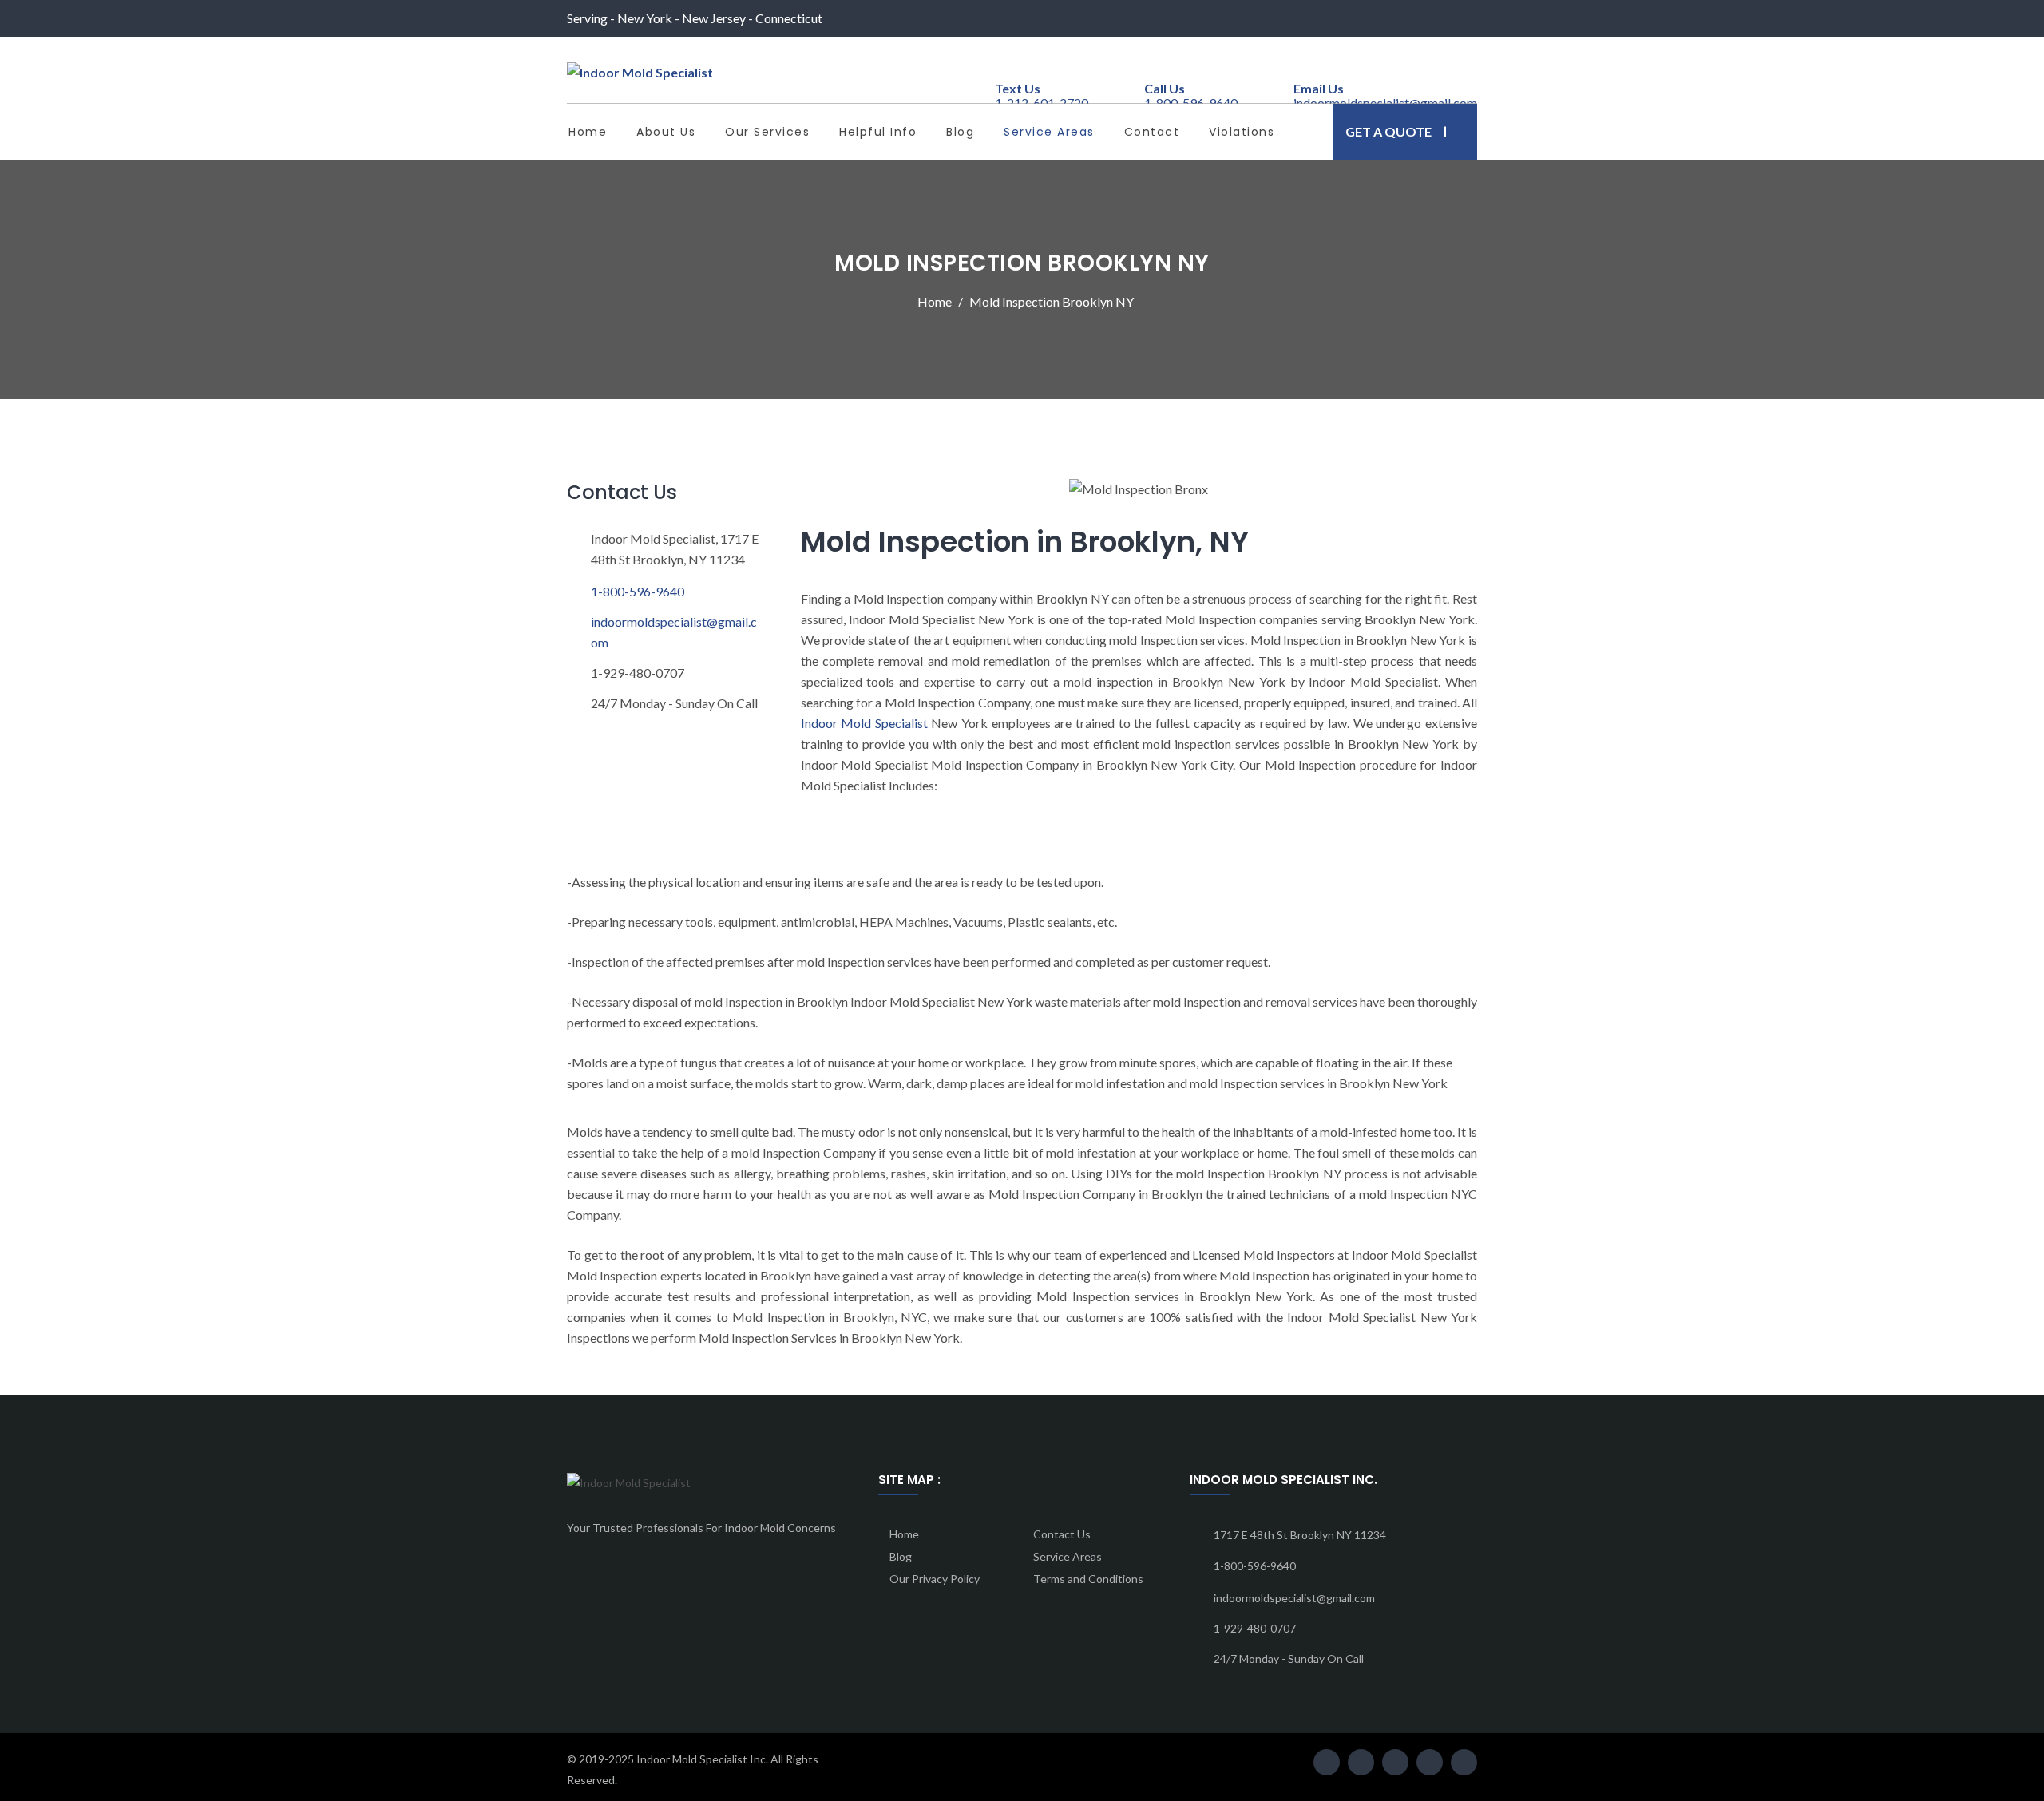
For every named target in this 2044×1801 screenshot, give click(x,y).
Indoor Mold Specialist (864, 723)
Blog (960, 132)
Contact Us (1062, 1534)
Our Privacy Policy (935, 1579)
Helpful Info (878, 132)
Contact (1152, 132)
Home (588, 132)
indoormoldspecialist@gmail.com (674, 632)
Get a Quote (1388, 131)
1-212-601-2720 (1042, 97)
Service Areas (1049, 132)
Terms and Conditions (1088, 1579)
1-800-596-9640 (638, 591)
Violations (1242, 132)
